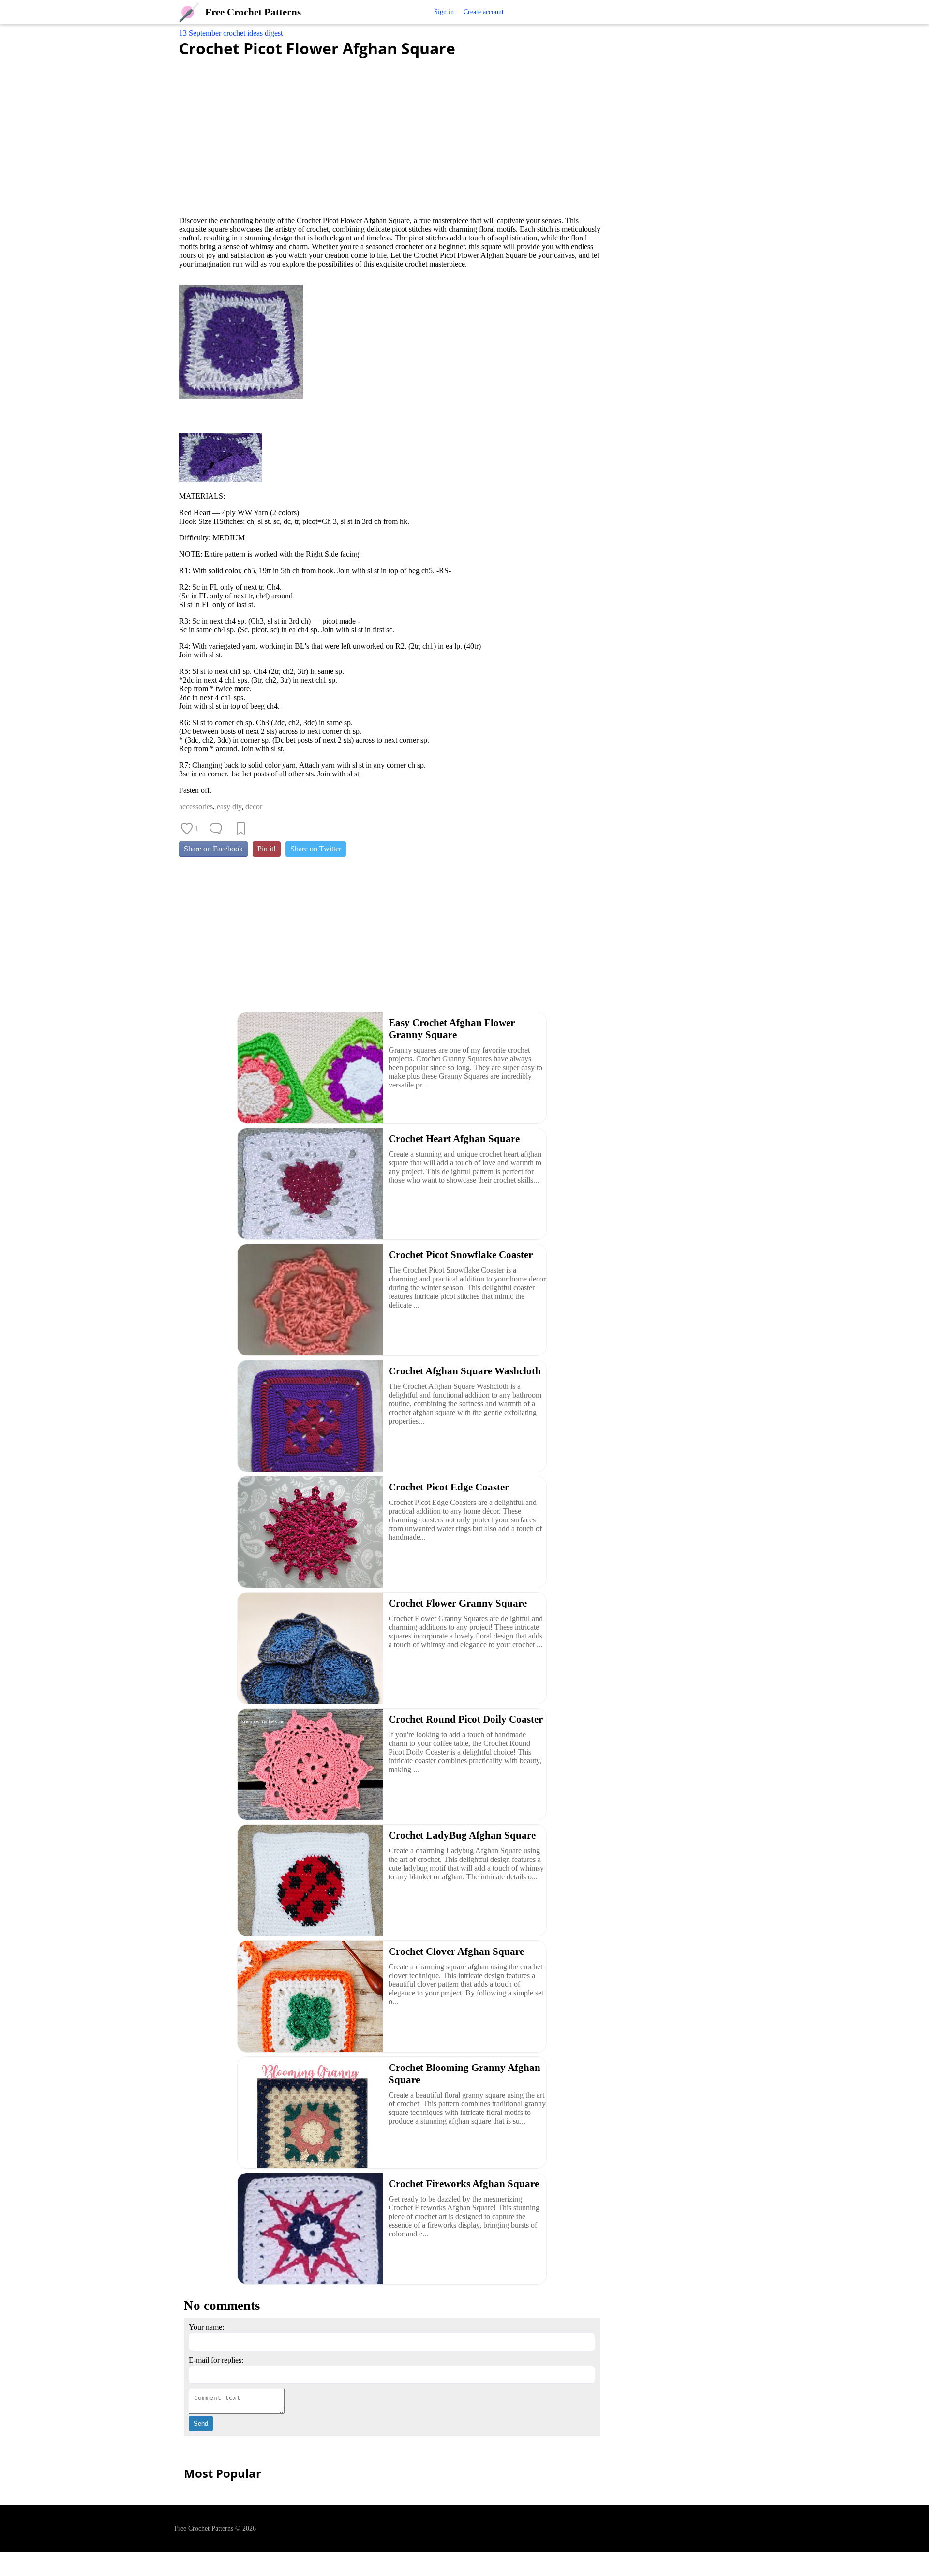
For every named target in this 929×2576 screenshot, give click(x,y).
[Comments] (216, 829)
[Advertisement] (392, 131)
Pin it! (267, 849)
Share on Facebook (213, 849)
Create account (484, 12)
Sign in (444, 12)
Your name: (206, 2327)
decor (254, 807)
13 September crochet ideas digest (231, 33)
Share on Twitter (316, 849)
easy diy (229, 807)
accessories (196, 807)
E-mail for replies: (216, 2360)
